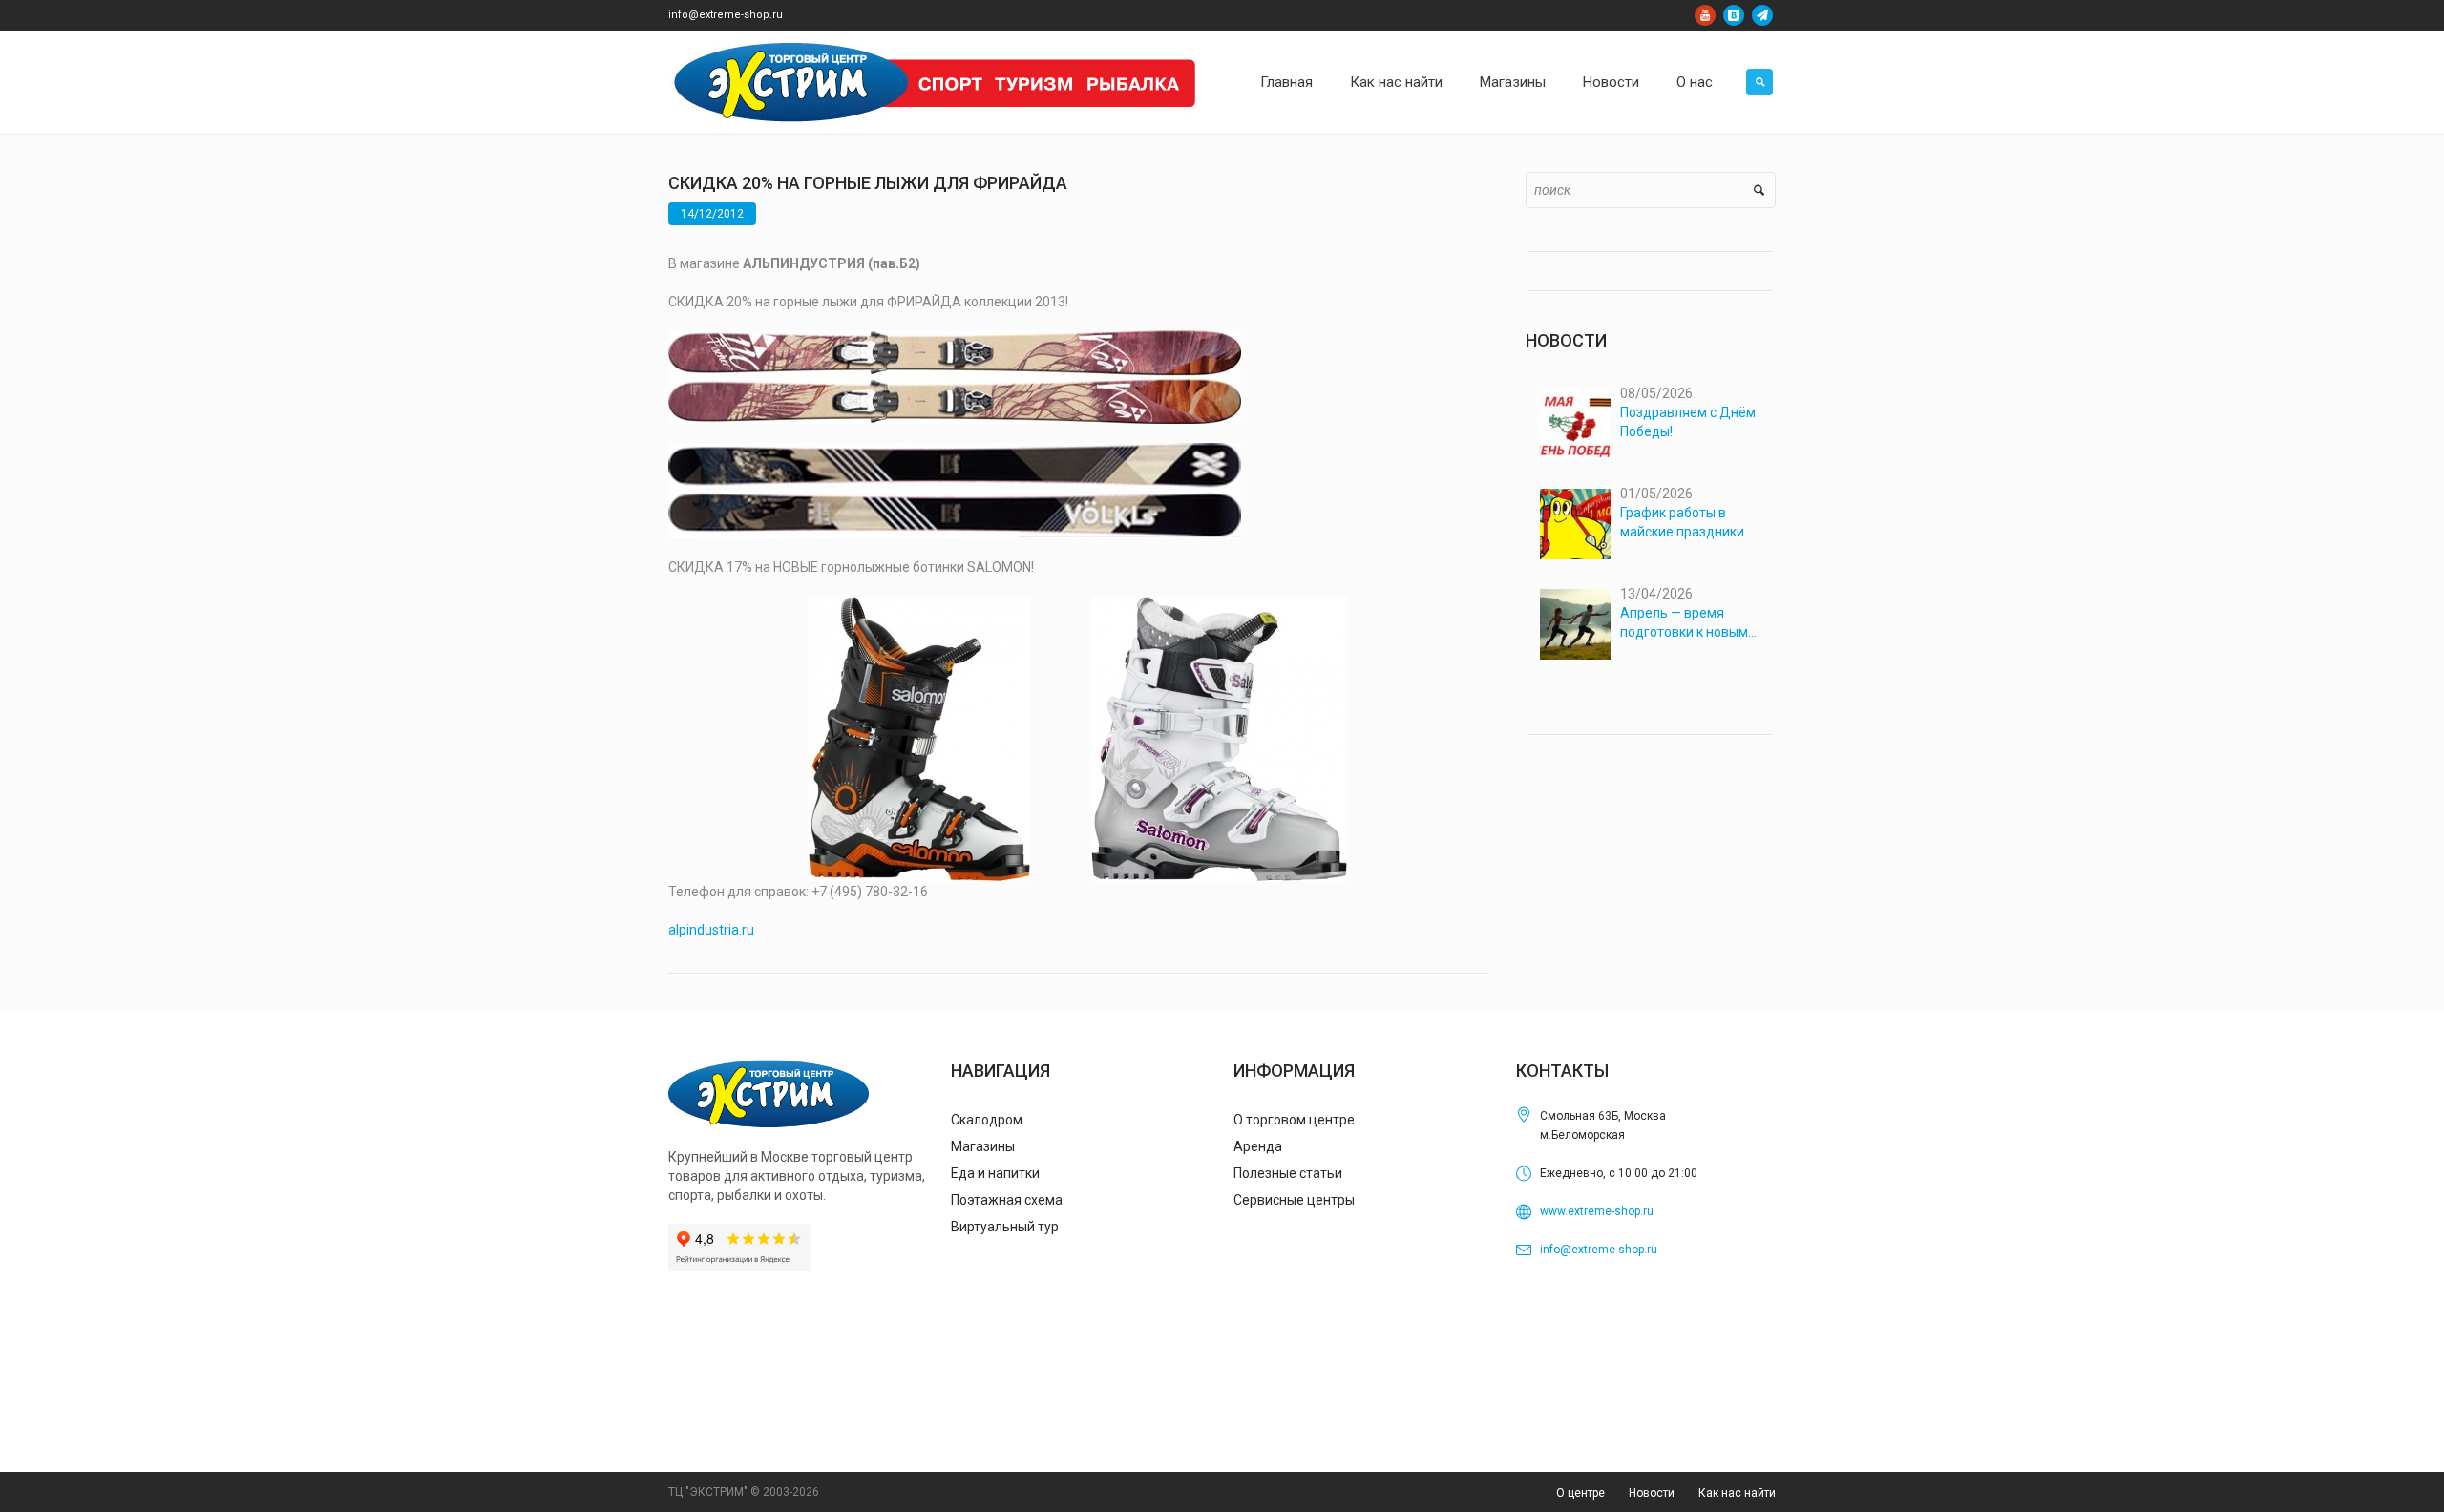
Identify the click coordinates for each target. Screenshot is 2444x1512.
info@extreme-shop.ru (726, 15)
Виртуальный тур (1005, 1227)
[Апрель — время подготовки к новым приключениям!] (1575, 624)
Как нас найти (1737, 1493)
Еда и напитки (995, 1173)
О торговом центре (1294, 1120)
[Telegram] (1762, 15)
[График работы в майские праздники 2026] (1575, 524)
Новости (1652, 1493)
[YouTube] (1705, 15)
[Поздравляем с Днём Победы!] (1575, 424)
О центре (1580, 1493)
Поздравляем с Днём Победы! (1688, 422)
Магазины (983, 1146)
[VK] (1734, 15)
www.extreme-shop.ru (1597, 1211)
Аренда (1258, 1146)
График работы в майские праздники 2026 (1682, 523)
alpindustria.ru (711, 930)
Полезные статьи (1288, 1173)
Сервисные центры (1294, 1200)
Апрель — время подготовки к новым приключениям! (1684, 623)
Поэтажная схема (1007, 1200)
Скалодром (987, 1120)
